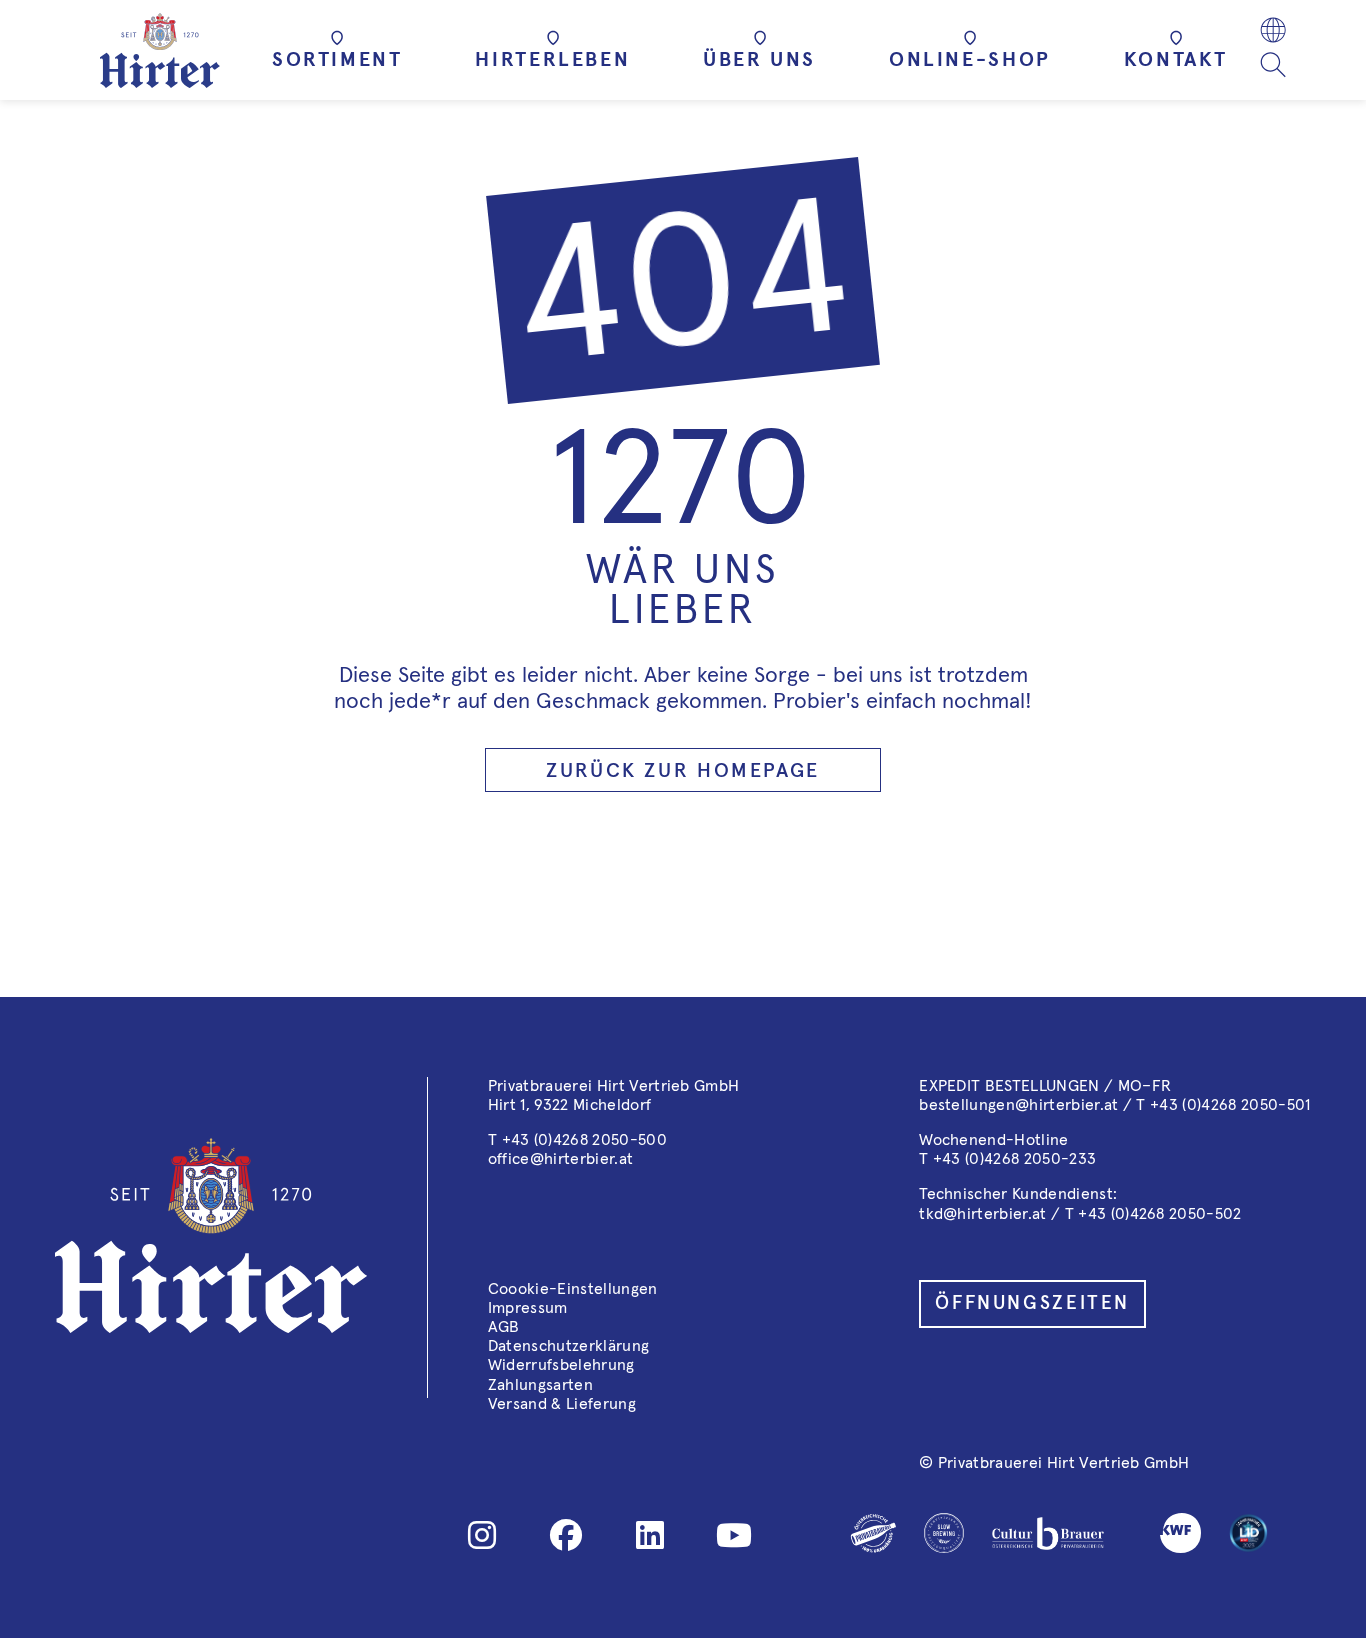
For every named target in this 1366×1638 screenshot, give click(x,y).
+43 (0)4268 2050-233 (1014, 1159)
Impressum (528, 1308)
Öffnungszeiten (1032, 1303)
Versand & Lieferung (562, 1404)
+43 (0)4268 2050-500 (584, 1140)
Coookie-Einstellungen (573, 1289)
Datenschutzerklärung (568, 1346)
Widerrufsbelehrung (561, 1365)
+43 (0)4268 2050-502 (1159, 1214)
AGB (504, 1327)
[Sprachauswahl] (1273, 32)
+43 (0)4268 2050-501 (1230, 1105)
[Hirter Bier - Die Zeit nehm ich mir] (160, 50)
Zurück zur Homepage (683, 771)
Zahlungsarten (540, 1385)
